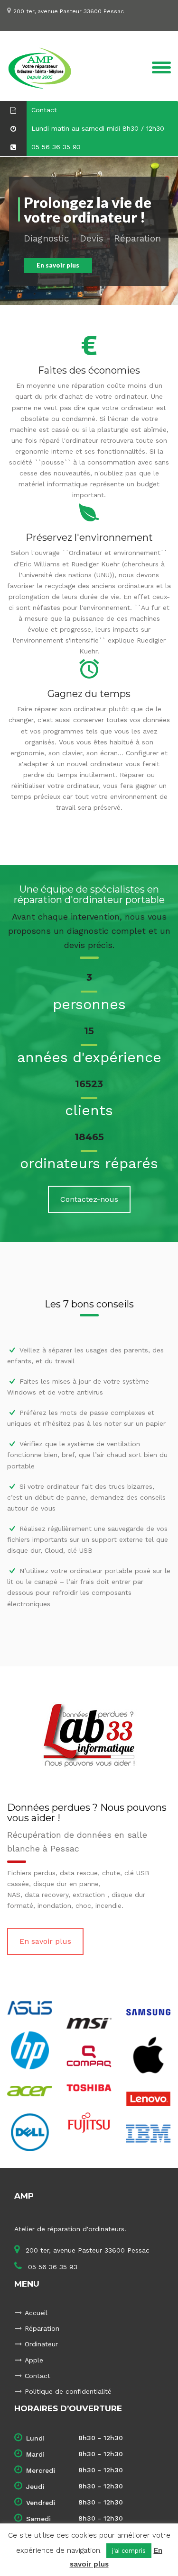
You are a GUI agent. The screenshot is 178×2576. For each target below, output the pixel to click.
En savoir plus (45, 1941)
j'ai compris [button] (129, 2551)
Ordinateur (41, 2344)
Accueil (36, 2313)
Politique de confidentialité (68, 2391)
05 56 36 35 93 (52, 2267)
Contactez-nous (89, 1199)
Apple (34, 2360)
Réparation (42, 2328)
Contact (37, 2376)
